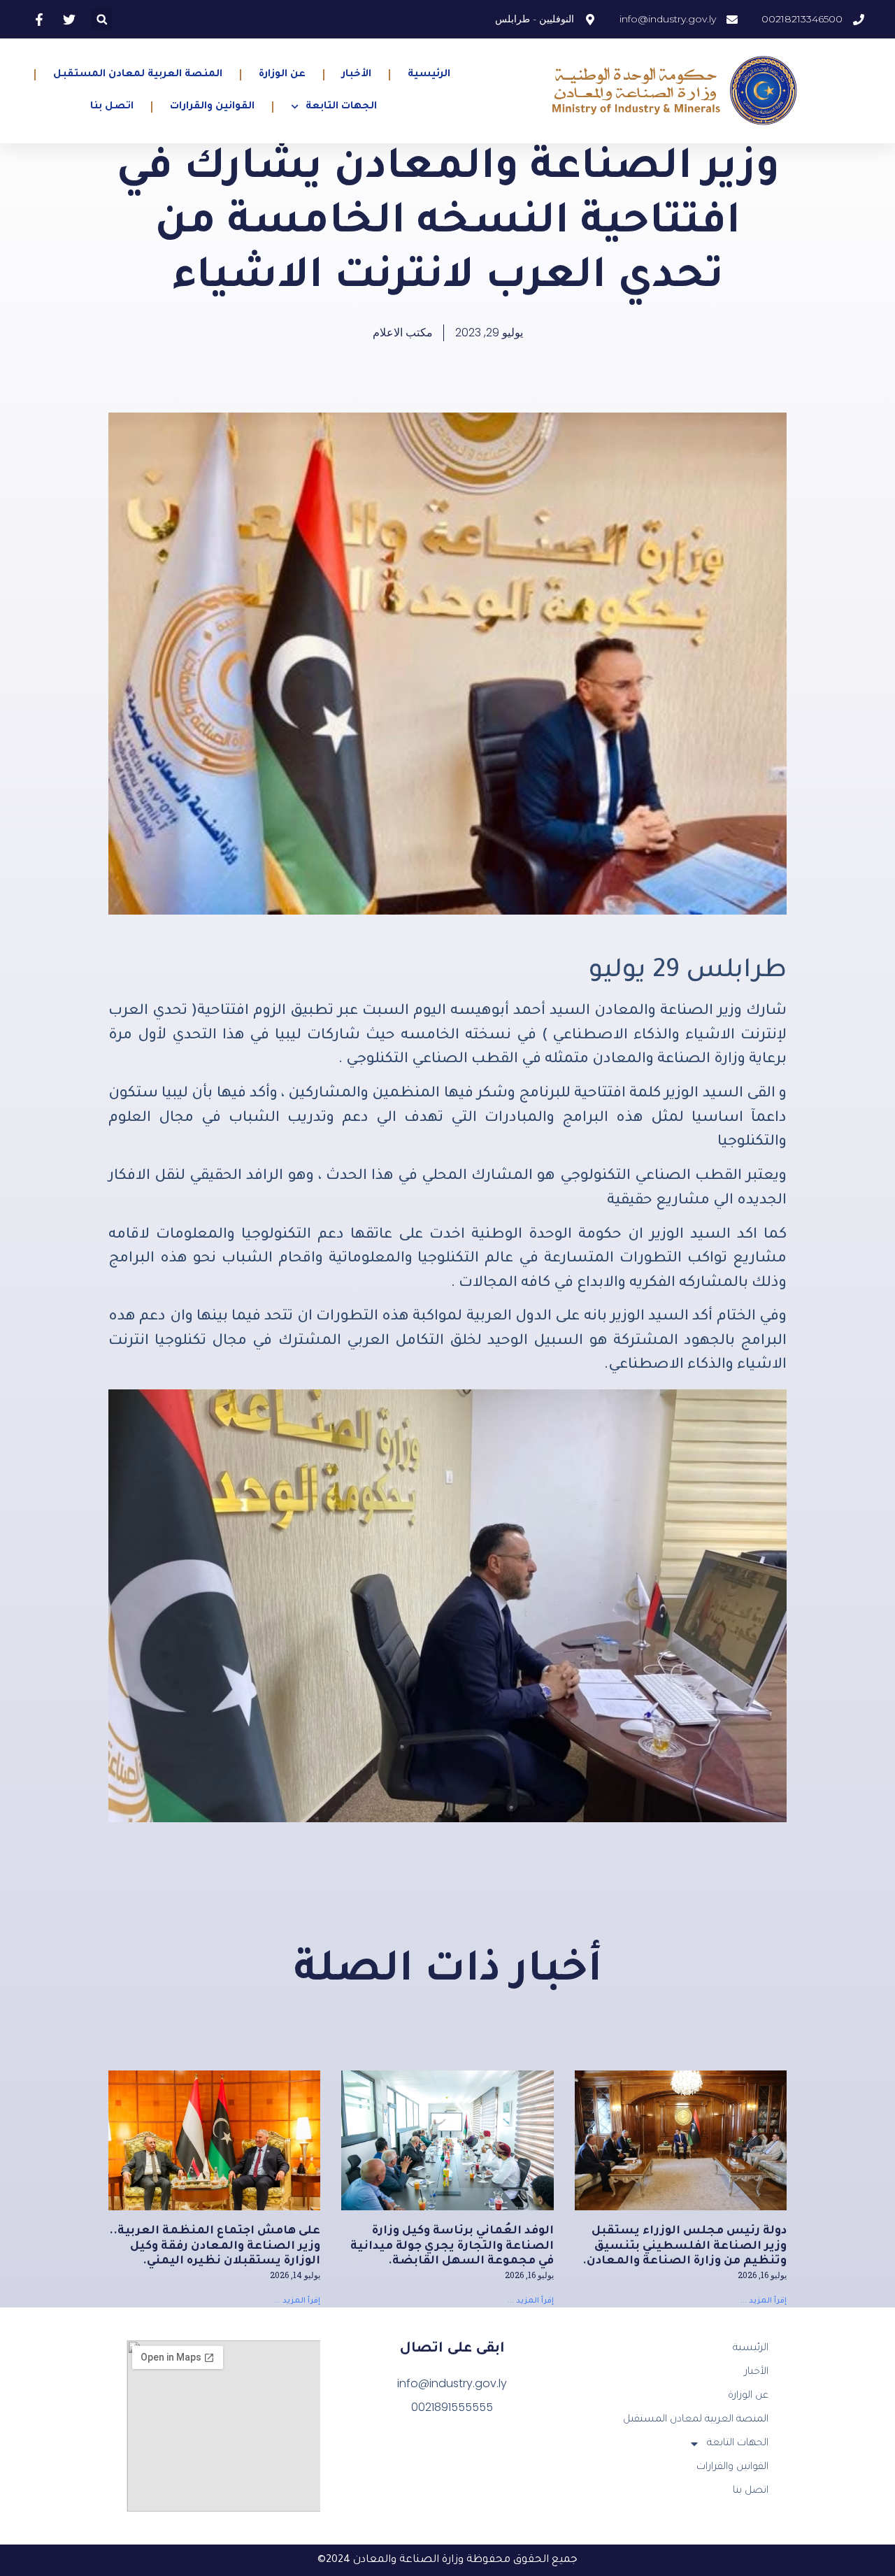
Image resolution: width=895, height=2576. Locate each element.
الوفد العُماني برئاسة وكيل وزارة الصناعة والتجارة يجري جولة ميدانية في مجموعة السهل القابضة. (452, 2246)
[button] (102, 19)
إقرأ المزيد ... (764, 2301)
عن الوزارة (282, 75)
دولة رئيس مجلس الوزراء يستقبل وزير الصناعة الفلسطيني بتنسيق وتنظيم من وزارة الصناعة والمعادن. (685, 2246)
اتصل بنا (112, 107)
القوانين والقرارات (212, 107)
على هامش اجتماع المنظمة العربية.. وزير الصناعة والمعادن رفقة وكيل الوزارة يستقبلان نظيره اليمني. (215, 2246)
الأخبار (357, 75)
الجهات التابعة (341, 107)
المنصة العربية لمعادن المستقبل (138, 75)
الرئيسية (429, 75)
